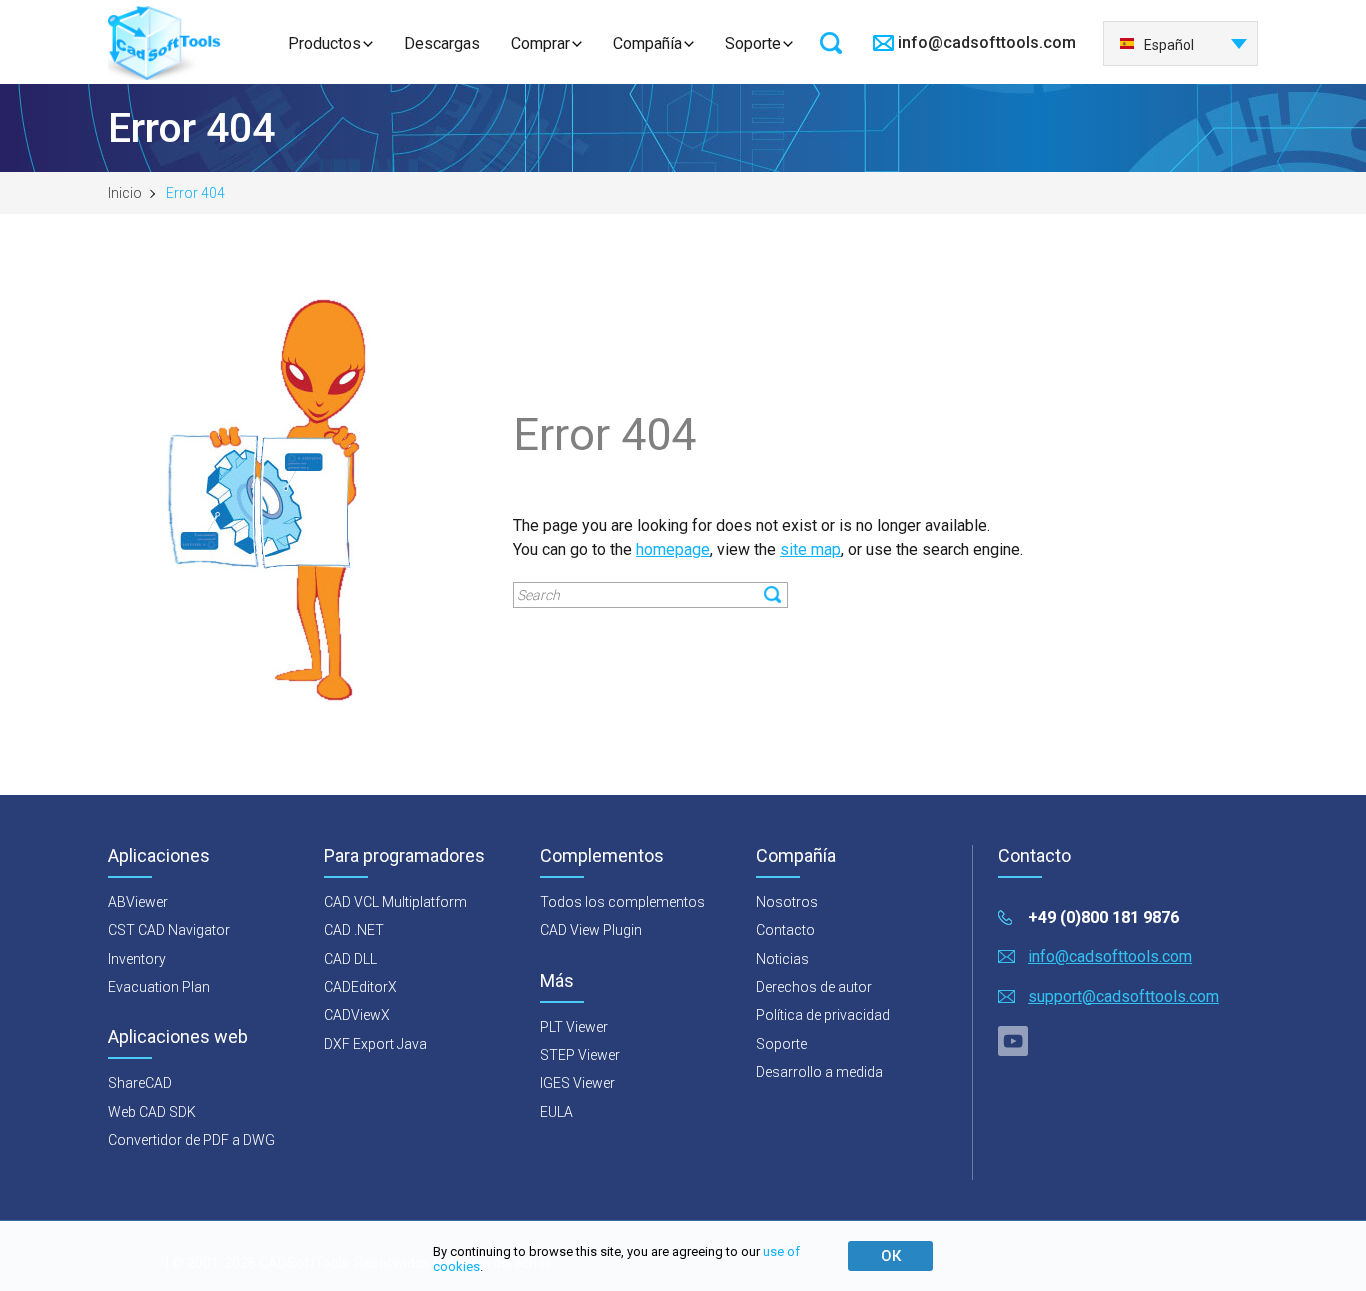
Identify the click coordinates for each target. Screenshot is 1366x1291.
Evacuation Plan (159, 987)
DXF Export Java (375, 1044)
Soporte (753, 43)
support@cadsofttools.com (1123, 996)
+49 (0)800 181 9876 (1103, 917)
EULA (556, 1112)
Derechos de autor (814, 987)
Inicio (125, 193)
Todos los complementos (622, 902)
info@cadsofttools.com (987, 42)
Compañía (647, 43)
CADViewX (357, 1015)
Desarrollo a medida (819, 1072)
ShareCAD (140, 1083)
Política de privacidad (823, 1015)
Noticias (782, 959)
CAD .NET (354, 930)
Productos (324, 43)
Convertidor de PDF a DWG (191, 1140)
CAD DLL (350, 959)
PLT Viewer (574, 1027)
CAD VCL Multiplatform (395, 902)
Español (1169, 45)
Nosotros (787, 902)
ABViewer (138, 902)
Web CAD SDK (152, 1112)
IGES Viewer (577, 1083)
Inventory (137, 959)
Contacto (785, 930)
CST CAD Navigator (169, 930)
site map (810, 549)
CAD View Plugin (591, 930)
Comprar (540, 43)
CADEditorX (360, 987)
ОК (891, 1256)
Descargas (442, 43)
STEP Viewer (580, 1055)
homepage (673, 549)
